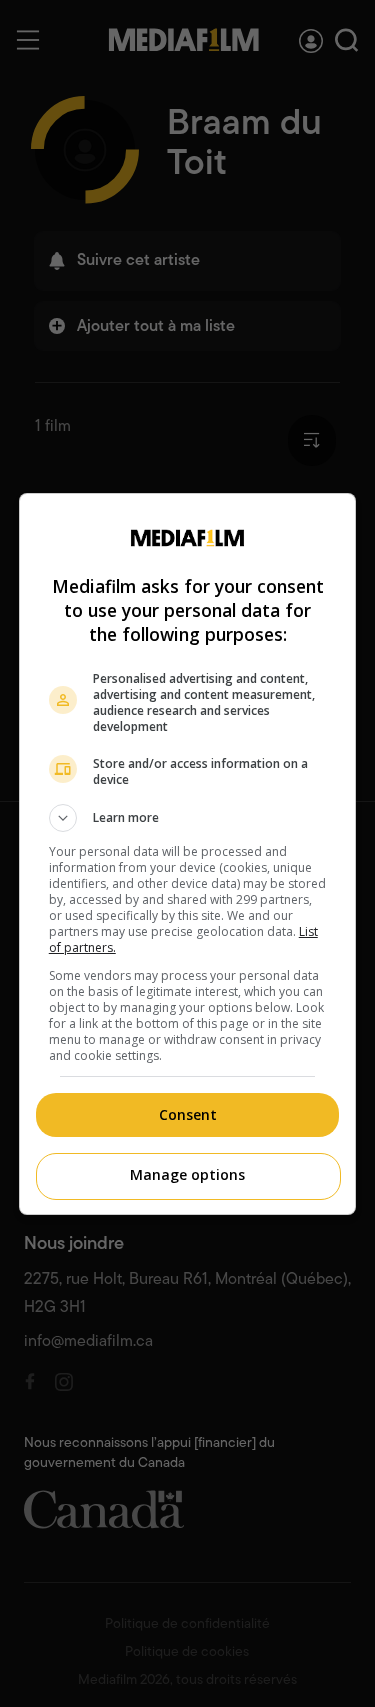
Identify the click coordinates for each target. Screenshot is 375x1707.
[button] (188, 818)
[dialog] (188, 854)
